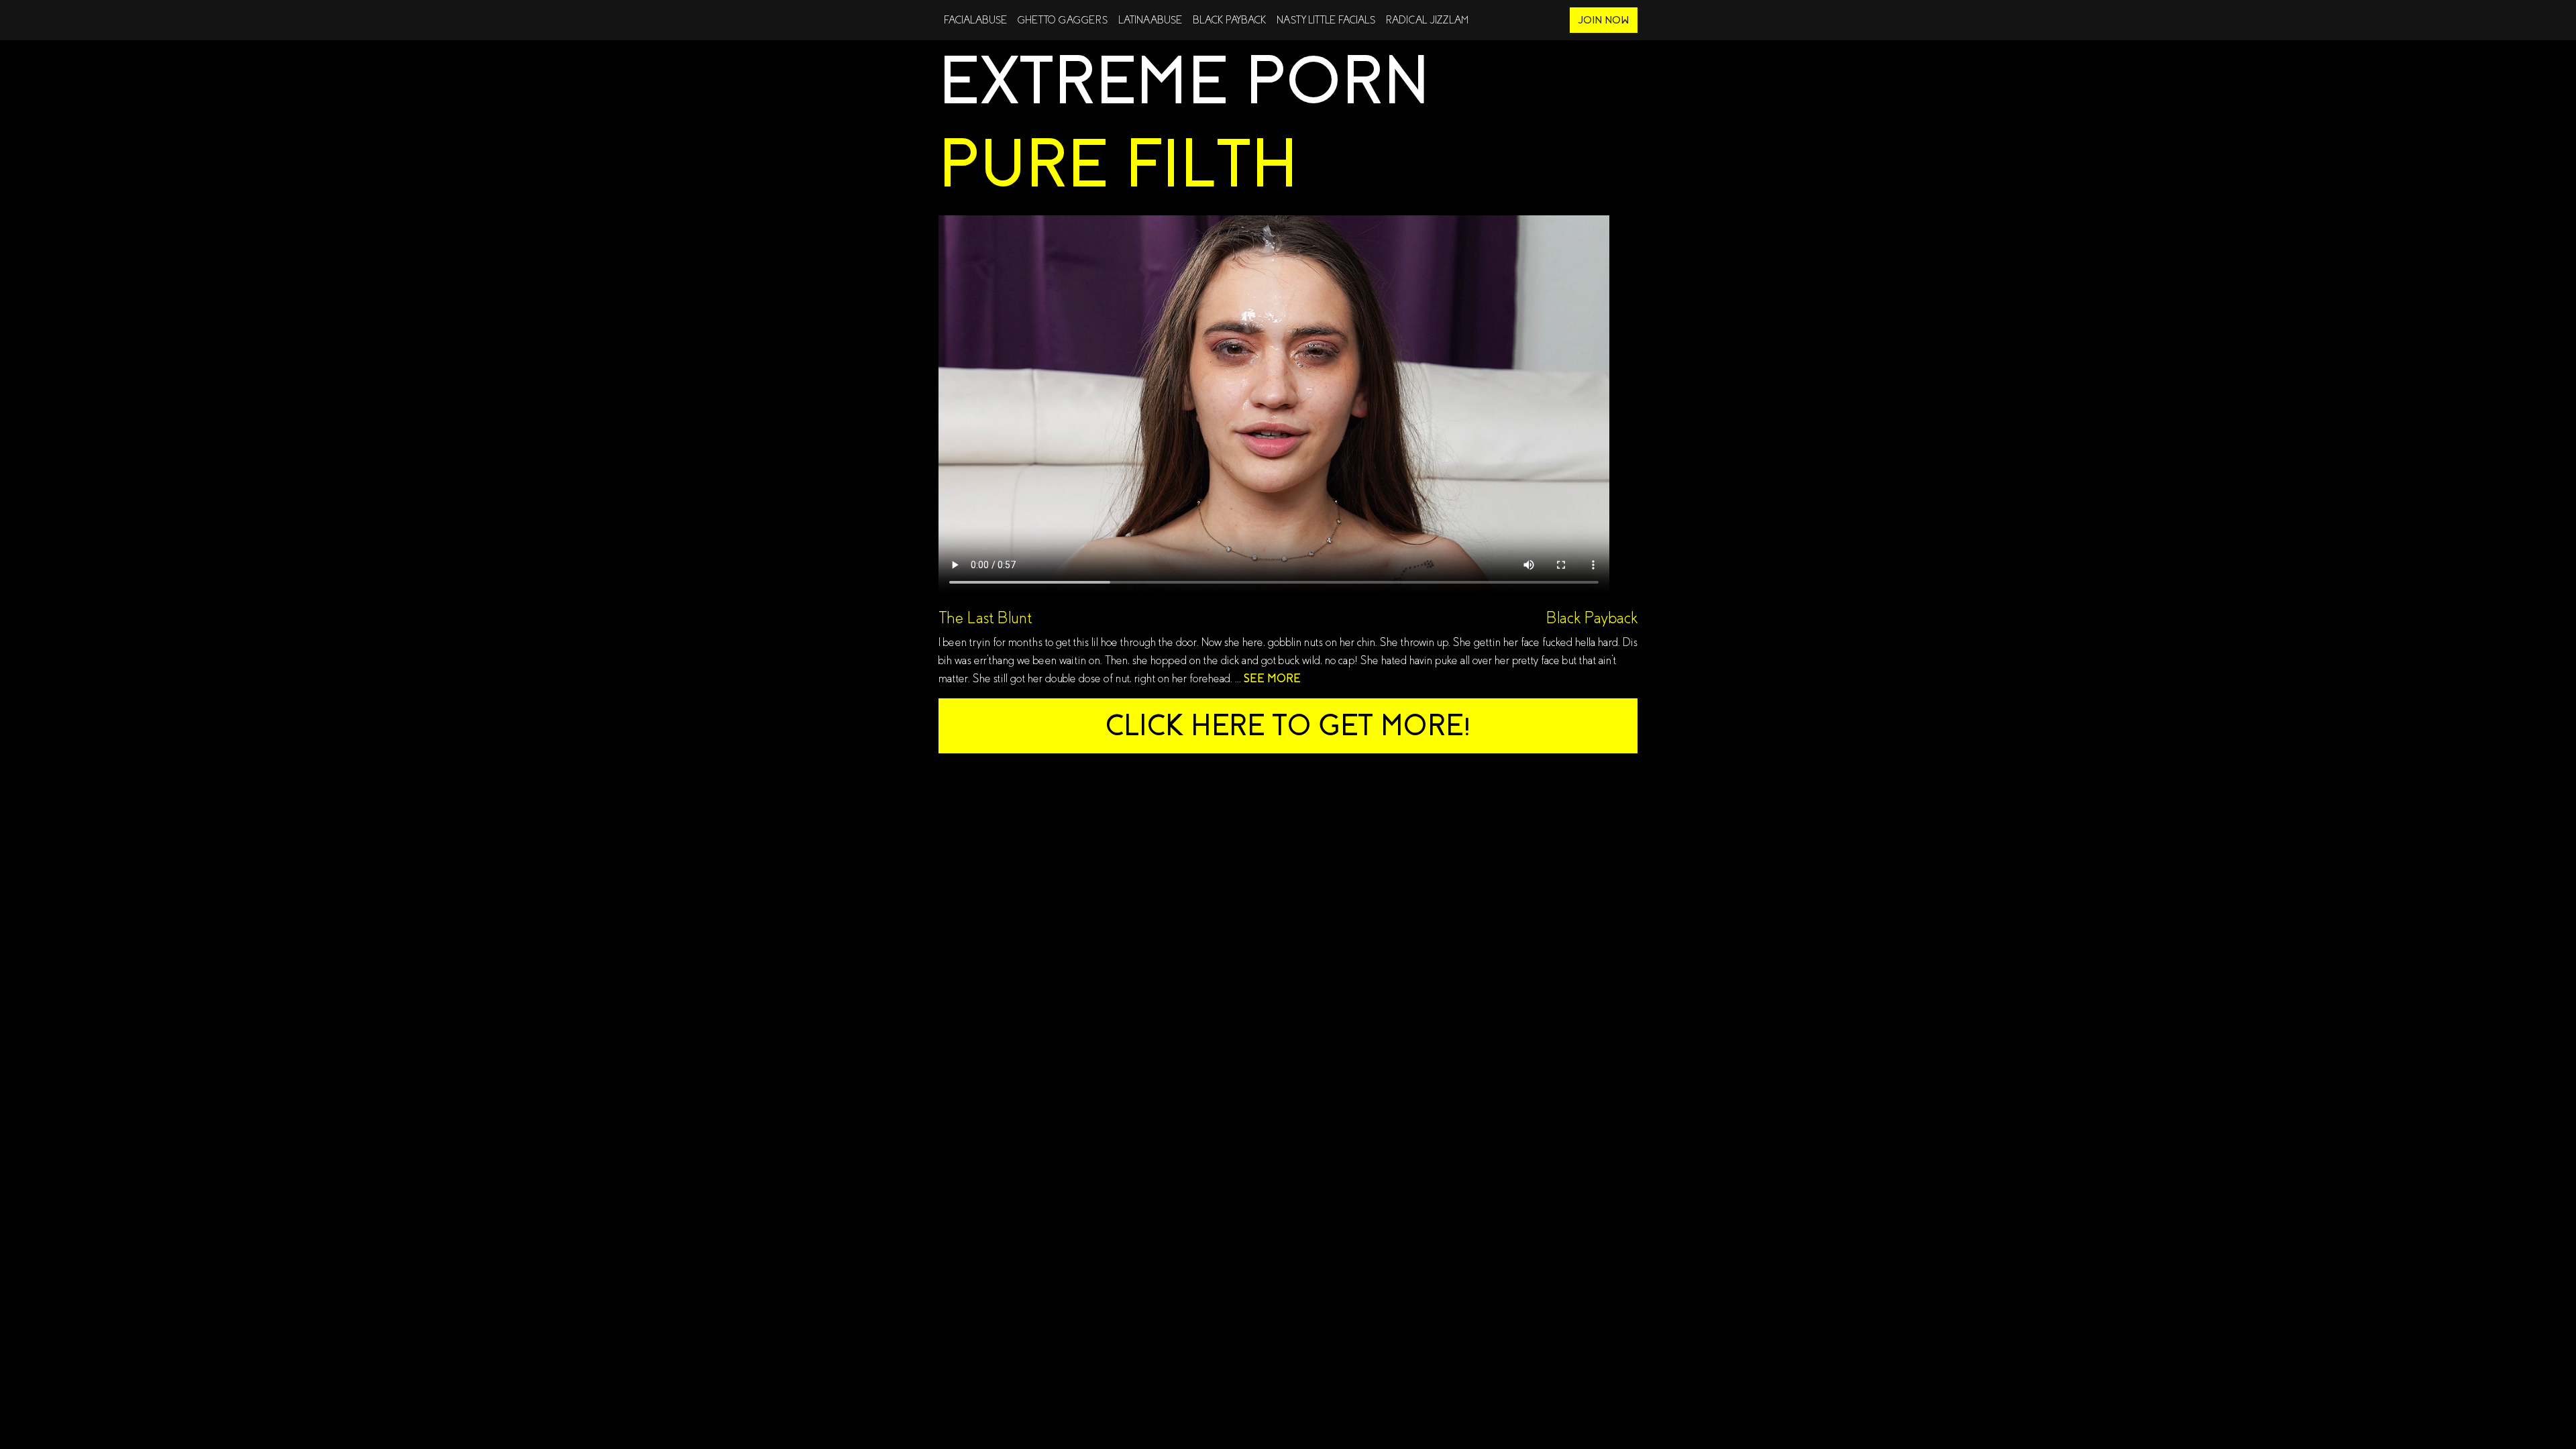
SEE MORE (1272, 679)
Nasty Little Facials (1326, 20)
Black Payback (1229, 20)
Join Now (1604, 20)
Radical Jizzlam (1427, 20)
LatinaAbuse (1150, 20)
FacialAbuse (975, 20)
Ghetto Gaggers (1063, 20)
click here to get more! (1288, 726)
